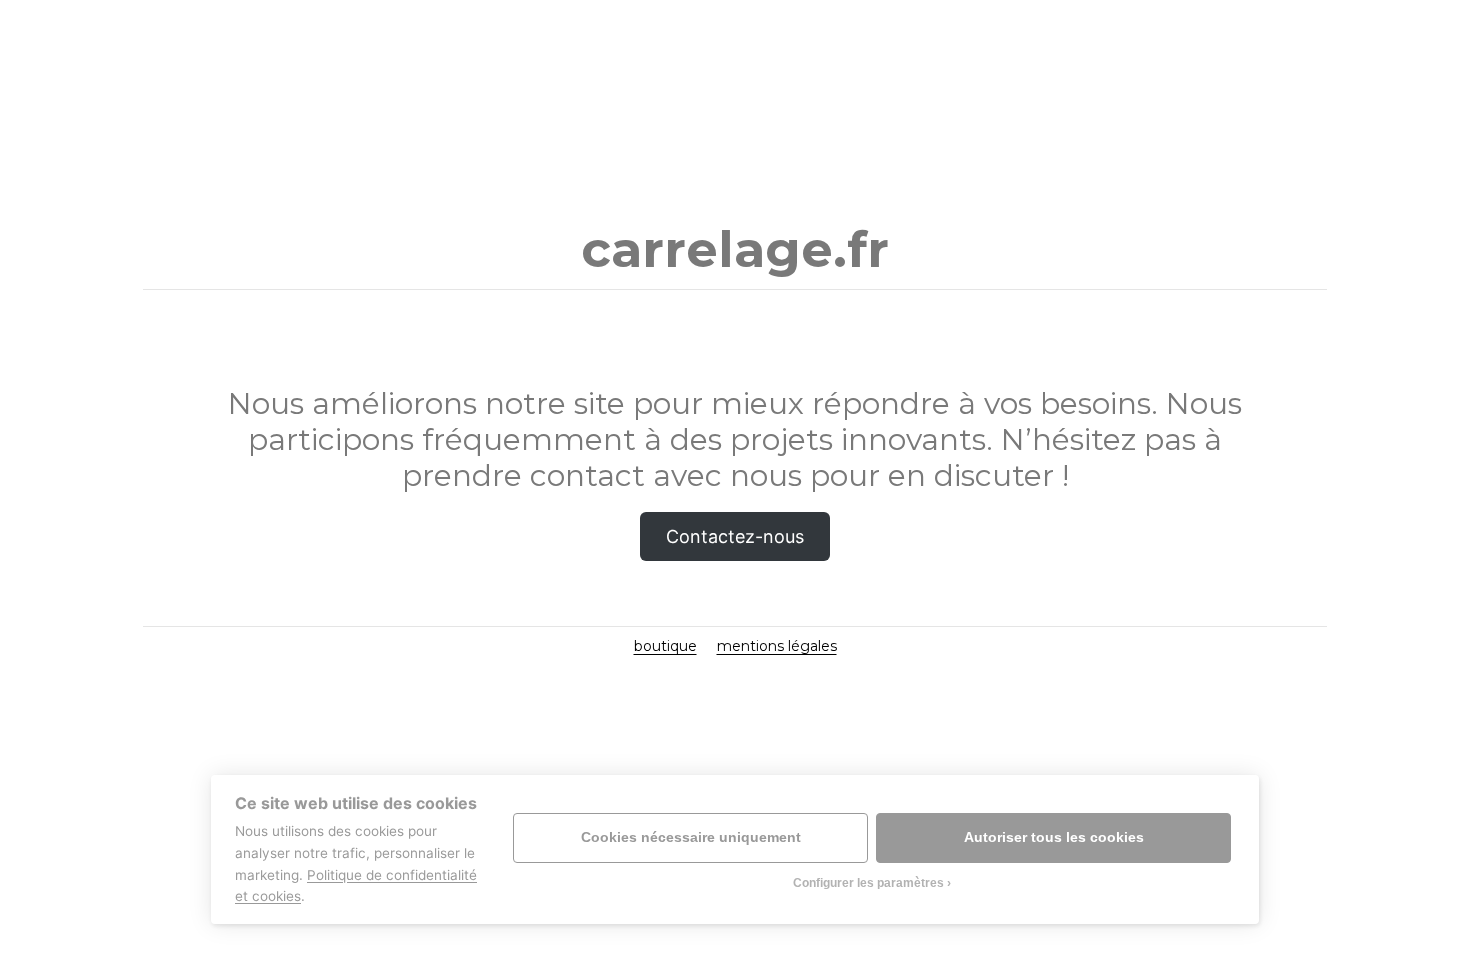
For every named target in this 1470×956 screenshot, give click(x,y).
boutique (665, 646)
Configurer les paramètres (868, 883)
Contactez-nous (735, 536)
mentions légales (777, 646)
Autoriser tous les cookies (1054, 837)
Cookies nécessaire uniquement (691, 837)
